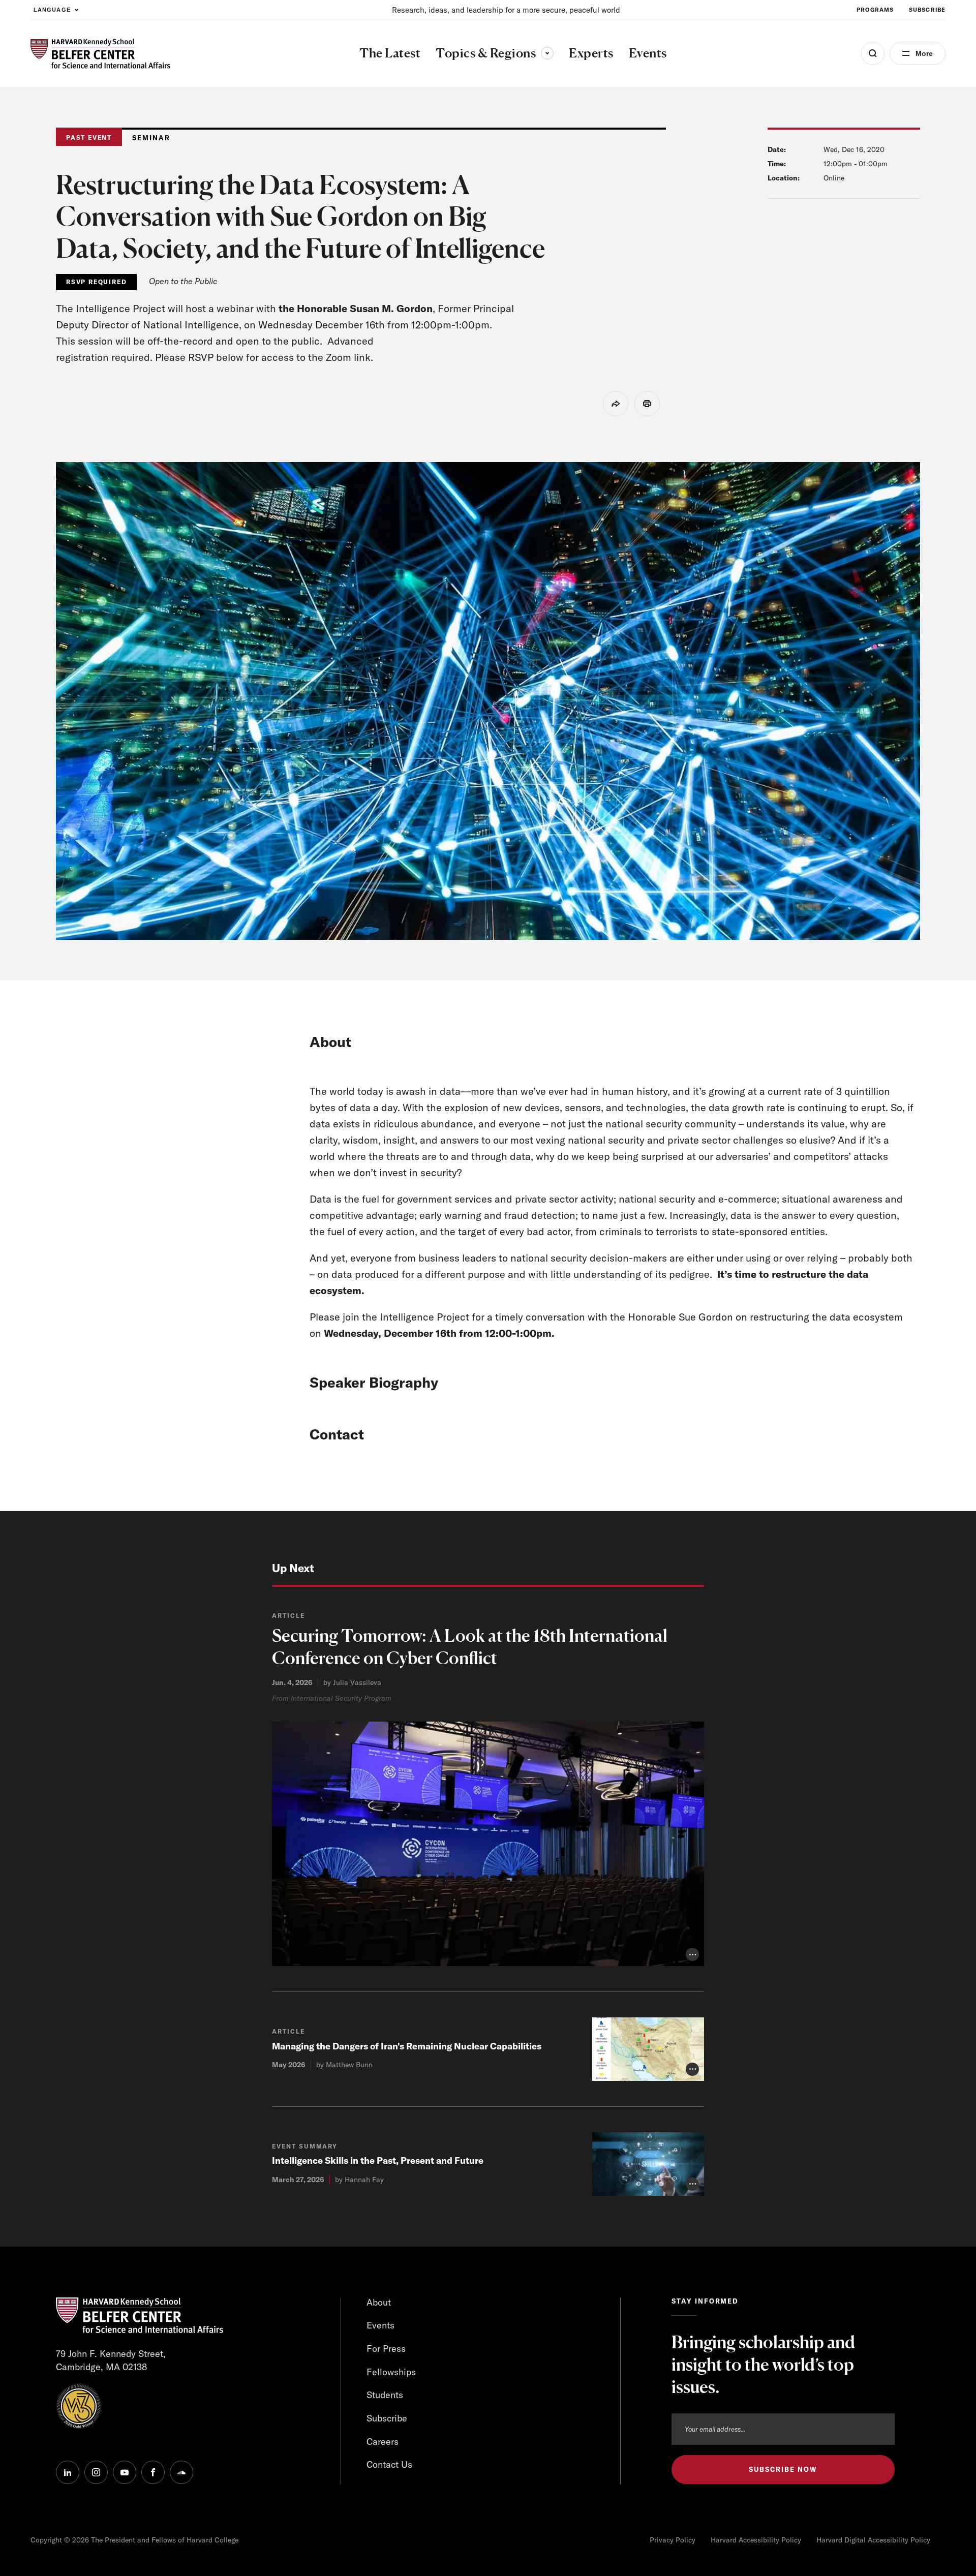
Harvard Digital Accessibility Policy (873, 2540)
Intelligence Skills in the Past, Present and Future (378, 2160)
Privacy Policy (673, 2540)
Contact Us (389, 2464)
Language (52, 10)
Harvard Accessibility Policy (756, 2540)
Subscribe (927, 10)
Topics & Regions (495, 53)
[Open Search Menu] (873, 53)
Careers (383, 2442)
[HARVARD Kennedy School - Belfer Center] (100, 54)
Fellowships (391, 2372)
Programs (875, 10)
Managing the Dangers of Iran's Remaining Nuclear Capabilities (407, 2046)
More (924, 53)
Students (385, 2395)
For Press (386, 2349)
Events (380, 2325)
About (379, 2302)
